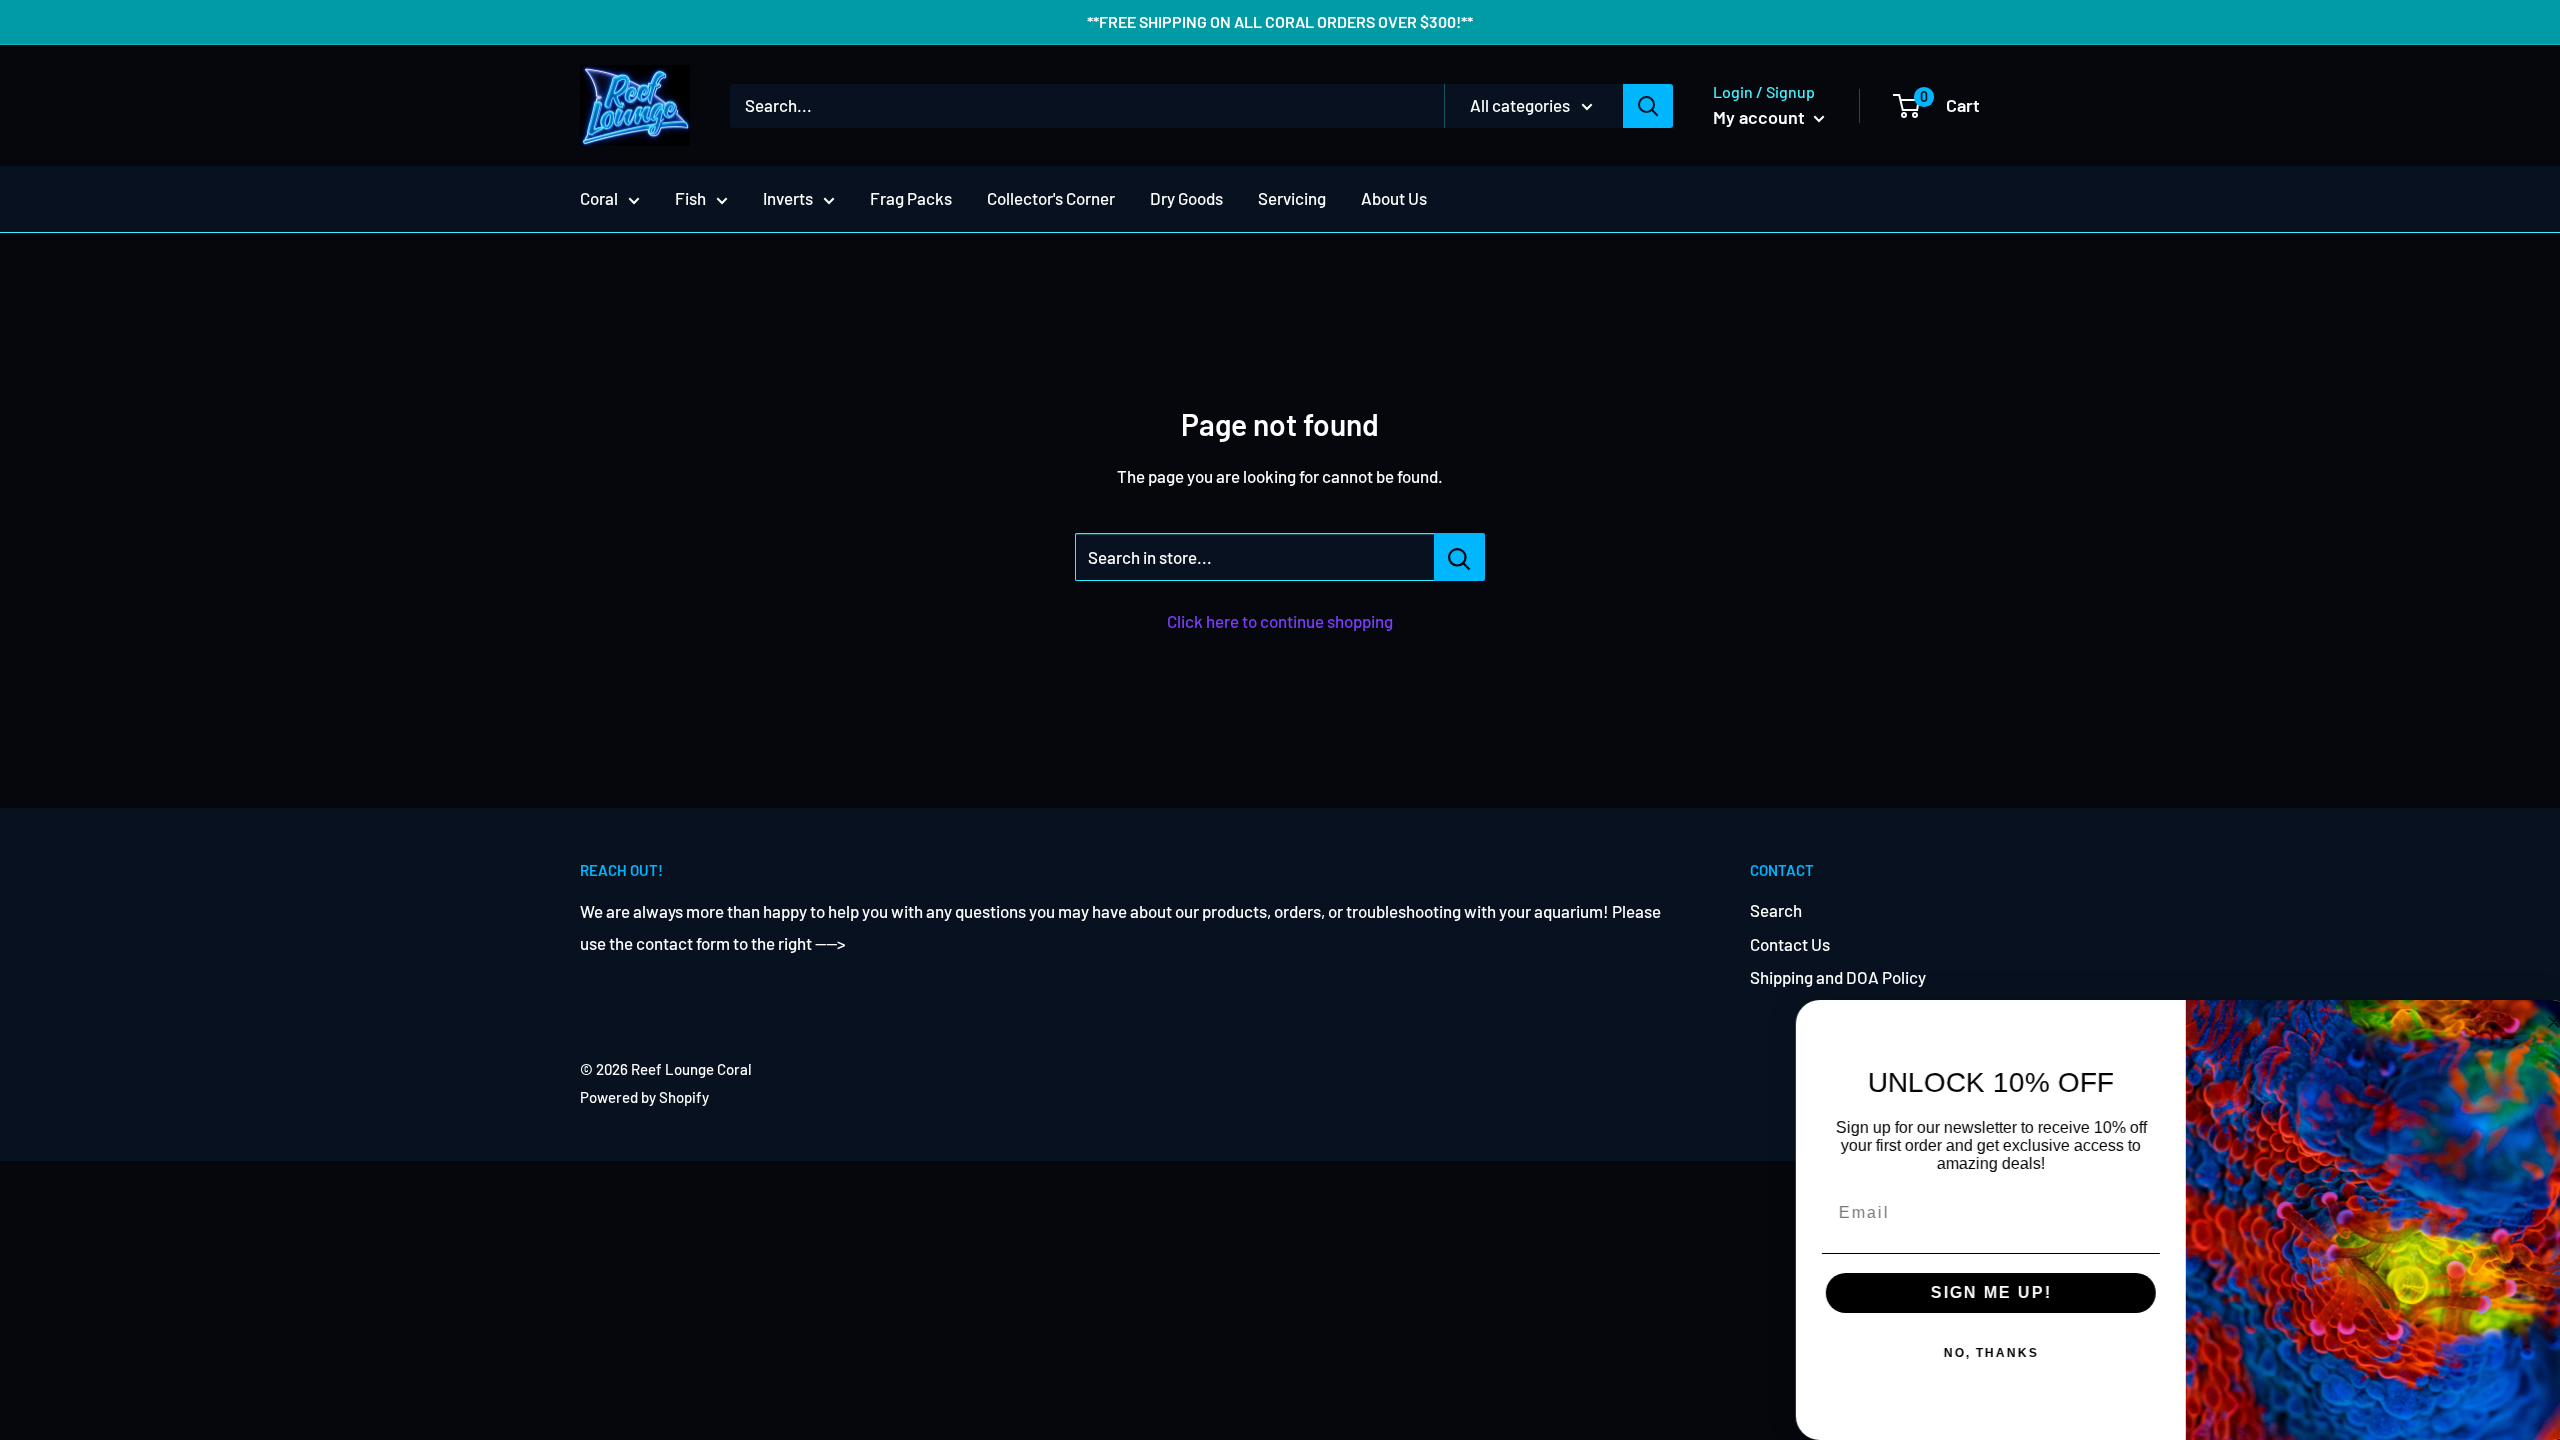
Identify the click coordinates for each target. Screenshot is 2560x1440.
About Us (1394, 198)
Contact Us (1790, 944)
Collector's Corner (1051, 198)
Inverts (788, 198)
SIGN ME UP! (1975, 1292)
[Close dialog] (2538, 1022)
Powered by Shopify (644, 1097)
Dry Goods (1186, 198)
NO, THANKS (1975, 1353)
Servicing (1292, 198)
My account (1761, 117)
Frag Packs (911, 198)
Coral (599, 198)
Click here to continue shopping (1280, 621)
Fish (690, 198)
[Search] (1648, 106)
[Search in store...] (1459, 557)
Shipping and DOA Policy (1838, 977)
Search (1776, 910)
